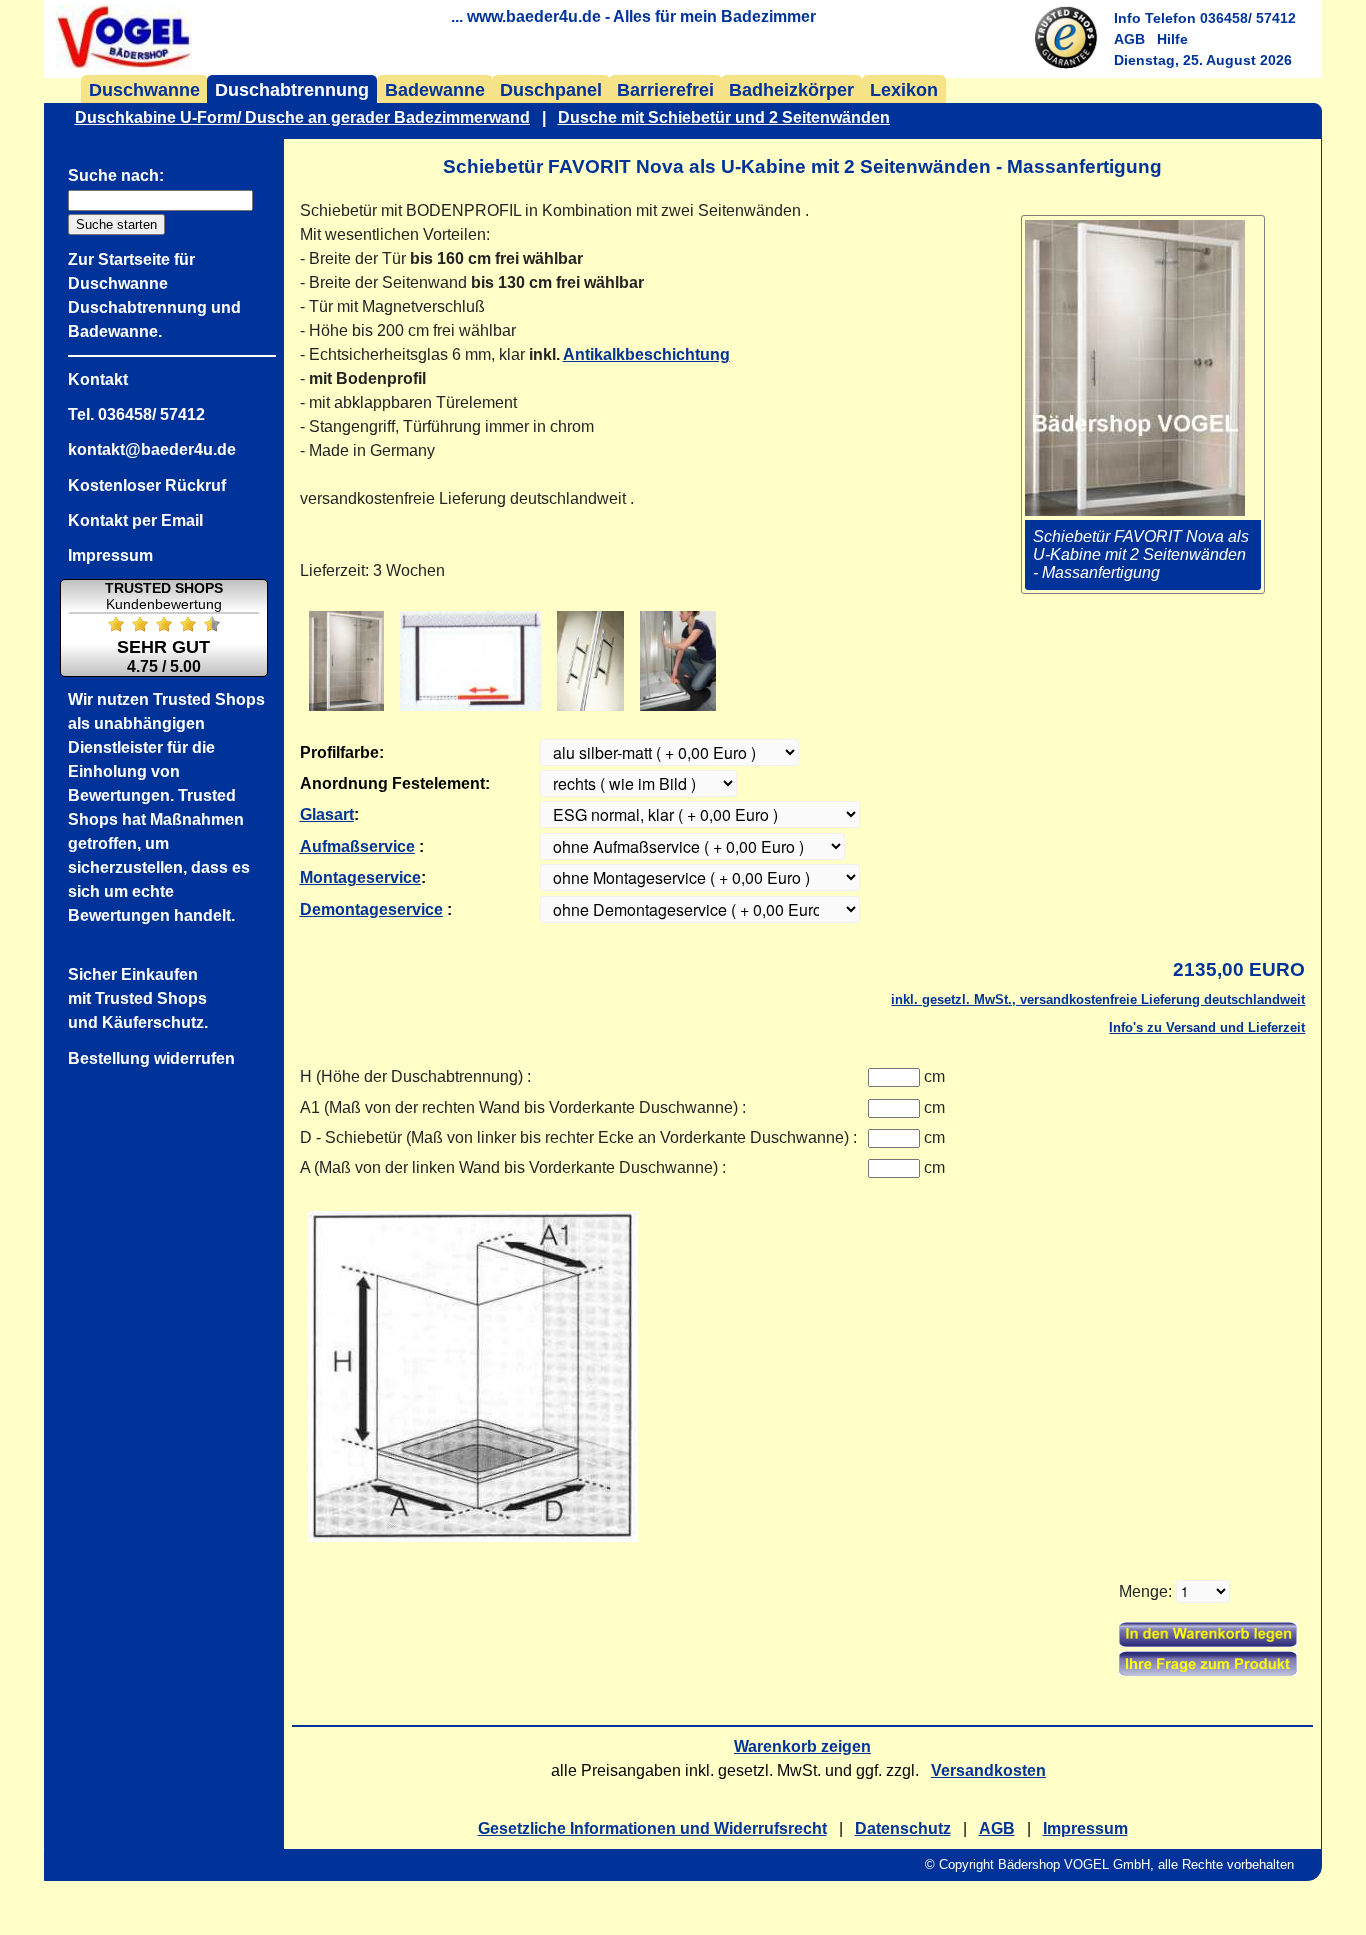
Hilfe (1172, 39)
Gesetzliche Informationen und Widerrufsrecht (652, 1828)
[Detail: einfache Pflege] (678, 661)
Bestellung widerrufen (151, 1058)
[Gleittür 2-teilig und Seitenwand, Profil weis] (346, 661)
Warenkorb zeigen (802, 1746)
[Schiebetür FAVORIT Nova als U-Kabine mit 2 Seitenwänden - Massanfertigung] (471, 661)
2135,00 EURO (1239, 969)
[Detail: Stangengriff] (590, 661)
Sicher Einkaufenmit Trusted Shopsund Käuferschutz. (138, 998)
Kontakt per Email (135, 520)
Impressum (1085, 1828)
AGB (1129, 39)
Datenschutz (903, 1828)
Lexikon (904, 90)
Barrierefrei (665, 90)
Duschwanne (144, 90)
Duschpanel (551, 90)
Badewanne (435, 90)
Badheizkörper (791, 90)
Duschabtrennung (292, 90)
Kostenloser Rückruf (147, 485)
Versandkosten (988, 1770)
